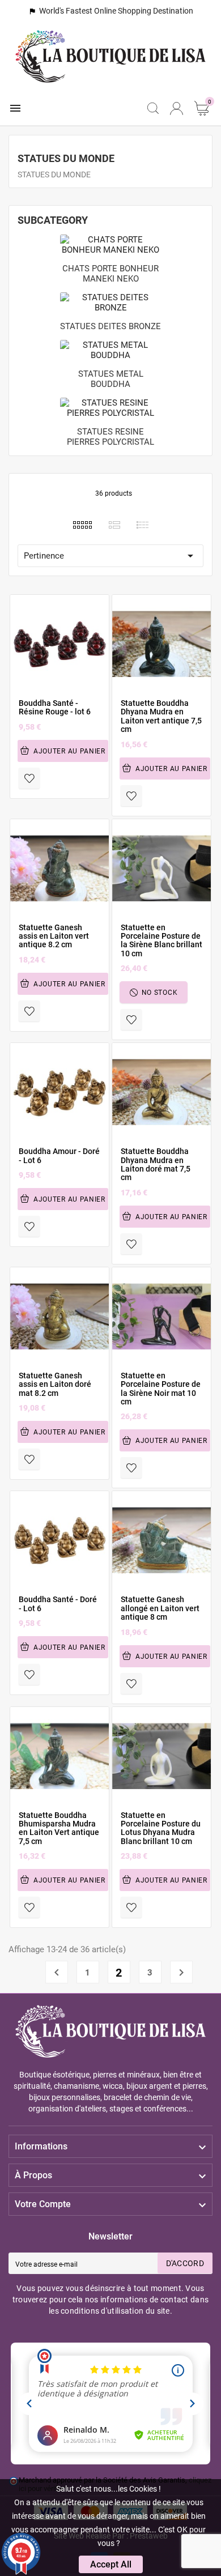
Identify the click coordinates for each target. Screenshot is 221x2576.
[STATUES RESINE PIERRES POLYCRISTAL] (111, 407)
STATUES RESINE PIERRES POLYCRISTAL (110, 437)
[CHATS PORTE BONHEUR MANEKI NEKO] (111, 244)
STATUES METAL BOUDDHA (111, 379)
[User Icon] (177, 108)
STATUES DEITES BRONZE (110, 326)
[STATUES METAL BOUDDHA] (111, 350)
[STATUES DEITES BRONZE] (111, 302)
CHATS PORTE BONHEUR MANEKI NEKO (110, 274)
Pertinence (110, 556)
